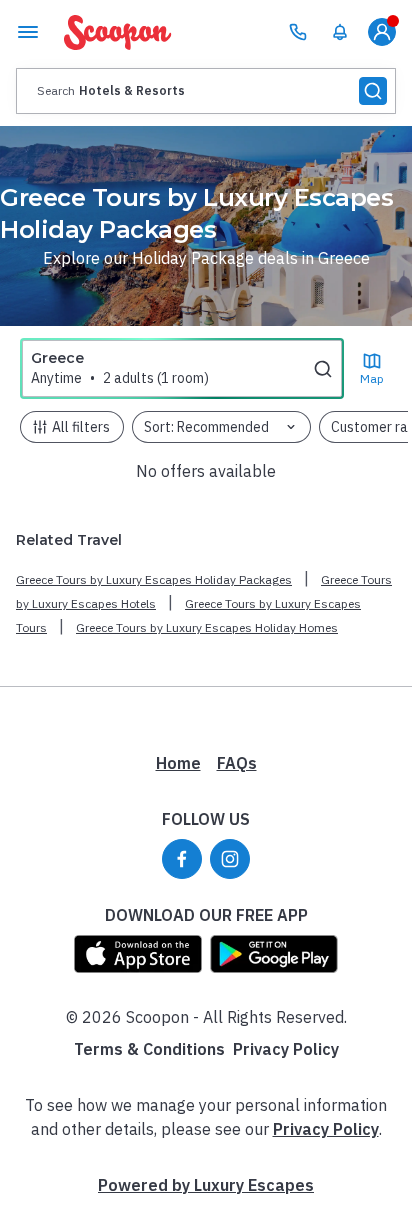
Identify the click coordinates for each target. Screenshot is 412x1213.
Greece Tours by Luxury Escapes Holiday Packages (154, 579)
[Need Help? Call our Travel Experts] (298, 32)
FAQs (237, 763)
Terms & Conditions (149, 1049)
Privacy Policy (286, 1049)
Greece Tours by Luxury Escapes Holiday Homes (207, 627)
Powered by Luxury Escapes (206, 1185)
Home (178, 763)
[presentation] (206, 91)
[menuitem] (340, 32)
